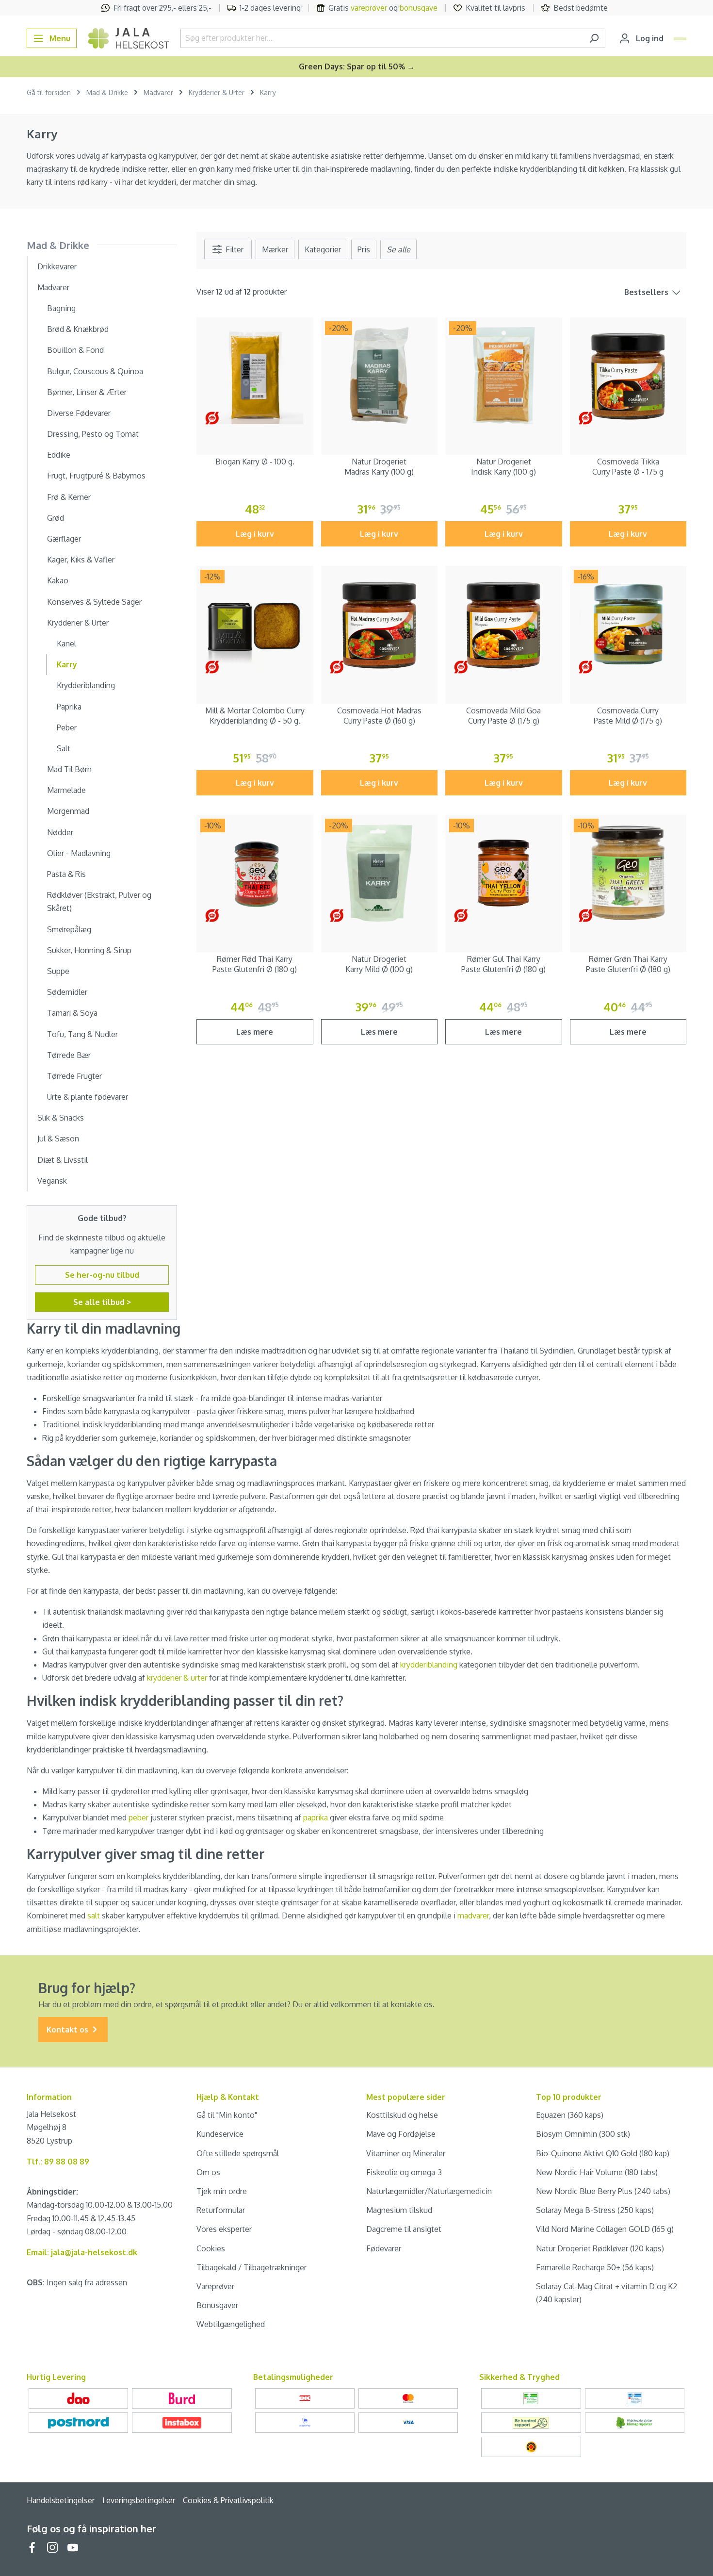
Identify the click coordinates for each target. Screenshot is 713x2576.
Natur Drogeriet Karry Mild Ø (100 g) (379, 964)
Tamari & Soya (72, 1013)
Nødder (60, 832)
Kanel (66, 644)
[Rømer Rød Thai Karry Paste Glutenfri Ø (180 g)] (255, 873)
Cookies (211, 2248)
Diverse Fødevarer (79, 413)
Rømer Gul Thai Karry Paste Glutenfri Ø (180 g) (503, 964)
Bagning (61, 308)
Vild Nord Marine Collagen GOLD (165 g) (605, 2229)
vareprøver (369, 8)
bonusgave (419, 8)
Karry (67, 664)
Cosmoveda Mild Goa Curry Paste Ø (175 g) (503, 716)
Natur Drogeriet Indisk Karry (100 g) (503, 467)
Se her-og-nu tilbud (102, 1275)
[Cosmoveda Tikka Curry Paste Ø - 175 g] (628, 376)
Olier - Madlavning (79, 853)
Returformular (221, 2210)
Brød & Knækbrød (78, 329)
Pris (364, 249)
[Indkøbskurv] (680, 39)
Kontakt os (68, 2030)
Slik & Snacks (61, 1118)
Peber (67, 727)
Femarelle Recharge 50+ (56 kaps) (595, 2267)
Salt (64, 748)
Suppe (58, 971)
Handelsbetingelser (61, 2500)
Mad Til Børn (69, 769)
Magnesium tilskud (399, 2210)
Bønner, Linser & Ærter (87, 392)
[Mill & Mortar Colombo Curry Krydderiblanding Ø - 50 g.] (255, 624)
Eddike (59, 455)
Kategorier (323, 249)
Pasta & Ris (66, 874)
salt (94, 1915)
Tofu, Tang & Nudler (82, 1034)
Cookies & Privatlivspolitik (228, 2500)
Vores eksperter (224, 2229)
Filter (234, 249)
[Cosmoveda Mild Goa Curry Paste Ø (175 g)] (504, 624)
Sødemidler (67, 992)
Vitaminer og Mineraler (406, 2153)
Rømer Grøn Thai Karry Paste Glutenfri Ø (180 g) (628, 964)
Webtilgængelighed (231, 2324)
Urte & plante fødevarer (88, 1097)
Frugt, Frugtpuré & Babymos (96, 476)
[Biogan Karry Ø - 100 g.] (255, 376)
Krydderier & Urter (78, 623)
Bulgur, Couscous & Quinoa (95, 371)
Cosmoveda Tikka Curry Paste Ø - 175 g (628, 467)
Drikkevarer (57, 266)
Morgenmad (68, 811)
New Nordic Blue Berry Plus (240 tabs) (603, 2191)
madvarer (473, 1915)
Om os (208, 2172)
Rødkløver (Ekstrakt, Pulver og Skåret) (99, 901)
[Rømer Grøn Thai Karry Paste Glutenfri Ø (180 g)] (628, 873)
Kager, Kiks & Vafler (81, 560)
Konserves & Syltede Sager (94, 602)
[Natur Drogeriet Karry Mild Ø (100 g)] (380, 873)
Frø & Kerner (69, 497)
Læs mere (255, 1032)
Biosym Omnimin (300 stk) (583, 2134)
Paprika (69, 707)
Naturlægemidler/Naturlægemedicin (429, 2191)
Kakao (58, 580)
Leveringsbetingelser (139, 2500)
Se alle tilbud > (102, 1302)
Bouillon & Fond (75, 350)
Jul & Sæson (58, 1139)
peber (138, 1817)
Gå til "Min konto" (227, 2115)
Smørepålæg (69, 929)
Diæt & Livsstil (63, 1160)
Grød (56, 518)
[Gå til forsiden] (129, 38)
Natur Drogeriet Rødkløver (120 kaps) (600, 2248)
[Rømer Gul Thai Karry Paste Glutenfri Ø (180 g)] (504, 873)
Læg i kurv (255, 534)
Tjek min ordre (222, 2191)
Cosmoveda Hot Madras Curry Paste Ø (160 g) (379, 716)
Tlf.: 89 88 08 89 (58, 2162)
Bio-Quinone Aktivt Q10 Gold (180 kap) (603, 2153)
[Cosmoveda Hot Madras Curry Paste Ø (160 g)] (380, 624)
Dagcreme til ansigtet (404, 2229)
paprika (316, 1817)
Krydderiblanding (86, 685)
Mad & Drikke (58, 245)
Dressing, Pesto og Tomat (93, 434)
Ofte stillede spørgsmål (238, 2153)
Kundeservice (220, 2134)
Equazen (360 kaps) (570, 2115)
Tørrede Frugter (74, 1076)
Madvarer (53, 287)
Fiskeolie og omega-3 (404, 2172)
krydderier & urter (177, 1678)
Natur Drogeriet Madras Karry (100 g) (379, 467)
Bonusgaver (217, 2305)
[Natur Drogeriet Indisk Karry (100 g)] (504, 376)
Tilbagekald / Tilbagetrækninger (251, 2267)
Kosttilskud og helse (402, 2115)
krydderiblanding (429, 1665)
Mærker (275, 249)
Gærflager (64, 539)
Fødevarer (384, 2248)
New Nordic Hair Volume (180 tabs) (597, 2172)
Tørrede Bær (69, 1055)
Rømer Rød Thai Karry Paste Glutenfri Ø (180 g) (255, 964)
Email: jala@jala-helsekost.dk (82, 2252)
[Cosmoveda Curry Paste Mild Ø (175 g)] (628, 624)
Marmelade (66, 790)
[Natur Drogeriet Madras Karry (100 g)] (380, 376)
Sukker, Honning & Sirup (89, 950)
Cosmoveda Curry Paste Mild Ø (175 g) (628, 716)
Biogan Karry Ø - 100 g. (255, 462)
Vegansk (52, 1181)
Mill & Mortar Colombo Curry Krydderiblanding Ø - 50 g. (255, 716)
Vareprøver (215, 2286)
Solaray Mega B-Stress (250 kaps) (595, 2210)
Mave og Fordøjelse (401, 2134)
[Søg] (594, 38)
